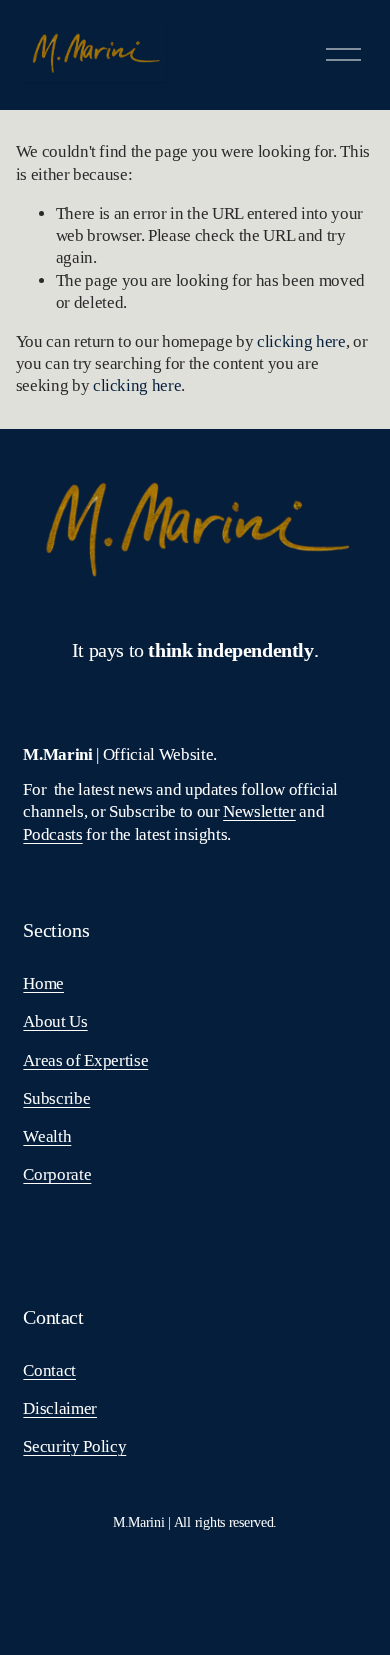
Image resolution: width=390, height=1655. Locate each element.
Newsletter (259, 811)
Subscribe (56, 1098)
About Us (55, 1021)
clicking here (301, 341)
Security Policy (74, 1446)
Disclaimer (60, 1408)
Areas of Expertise (85, 1060)
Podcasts (52, 834)
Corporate (57, 1174)
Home (43, 983)
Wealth (47, 1136)
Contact (49, 1370)
